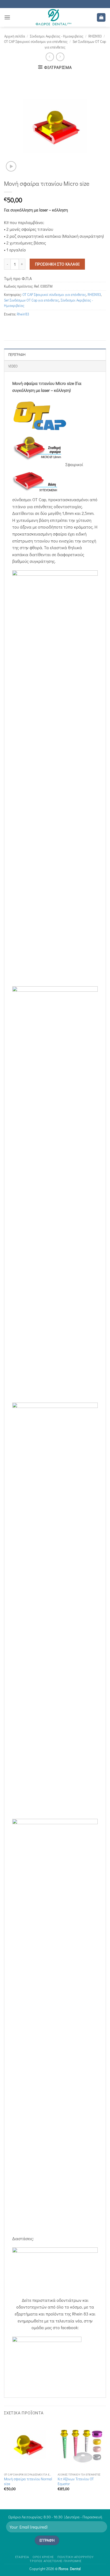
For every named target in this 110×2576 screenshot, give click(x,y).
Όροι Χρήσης (43, 2557)
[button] (7, 17)
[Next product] (50, 57)
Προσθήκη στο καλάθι (57, 264)
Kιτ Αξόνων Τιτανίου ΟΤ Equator (76, 2482)
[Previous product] (60, 57)
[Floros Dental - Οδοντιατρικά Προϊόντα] (54, 17)
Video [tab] (13, 366)
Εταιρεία (22, 2557)
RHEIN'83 (95, 36)
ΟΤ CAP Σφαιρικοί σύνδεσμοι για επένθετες (36, 42)
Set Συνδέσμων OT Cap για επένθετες (32, 300)
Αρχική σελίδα (15, 36)
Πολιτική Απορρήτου (75, 2557)
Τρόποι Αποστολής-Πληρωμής (56, 2561)
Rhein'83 (23, 314)
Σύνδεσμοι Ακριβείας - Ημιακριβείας (57, 36)
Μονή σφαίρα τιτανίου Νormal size (28, 2482)
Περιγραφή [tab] (17, 355)
